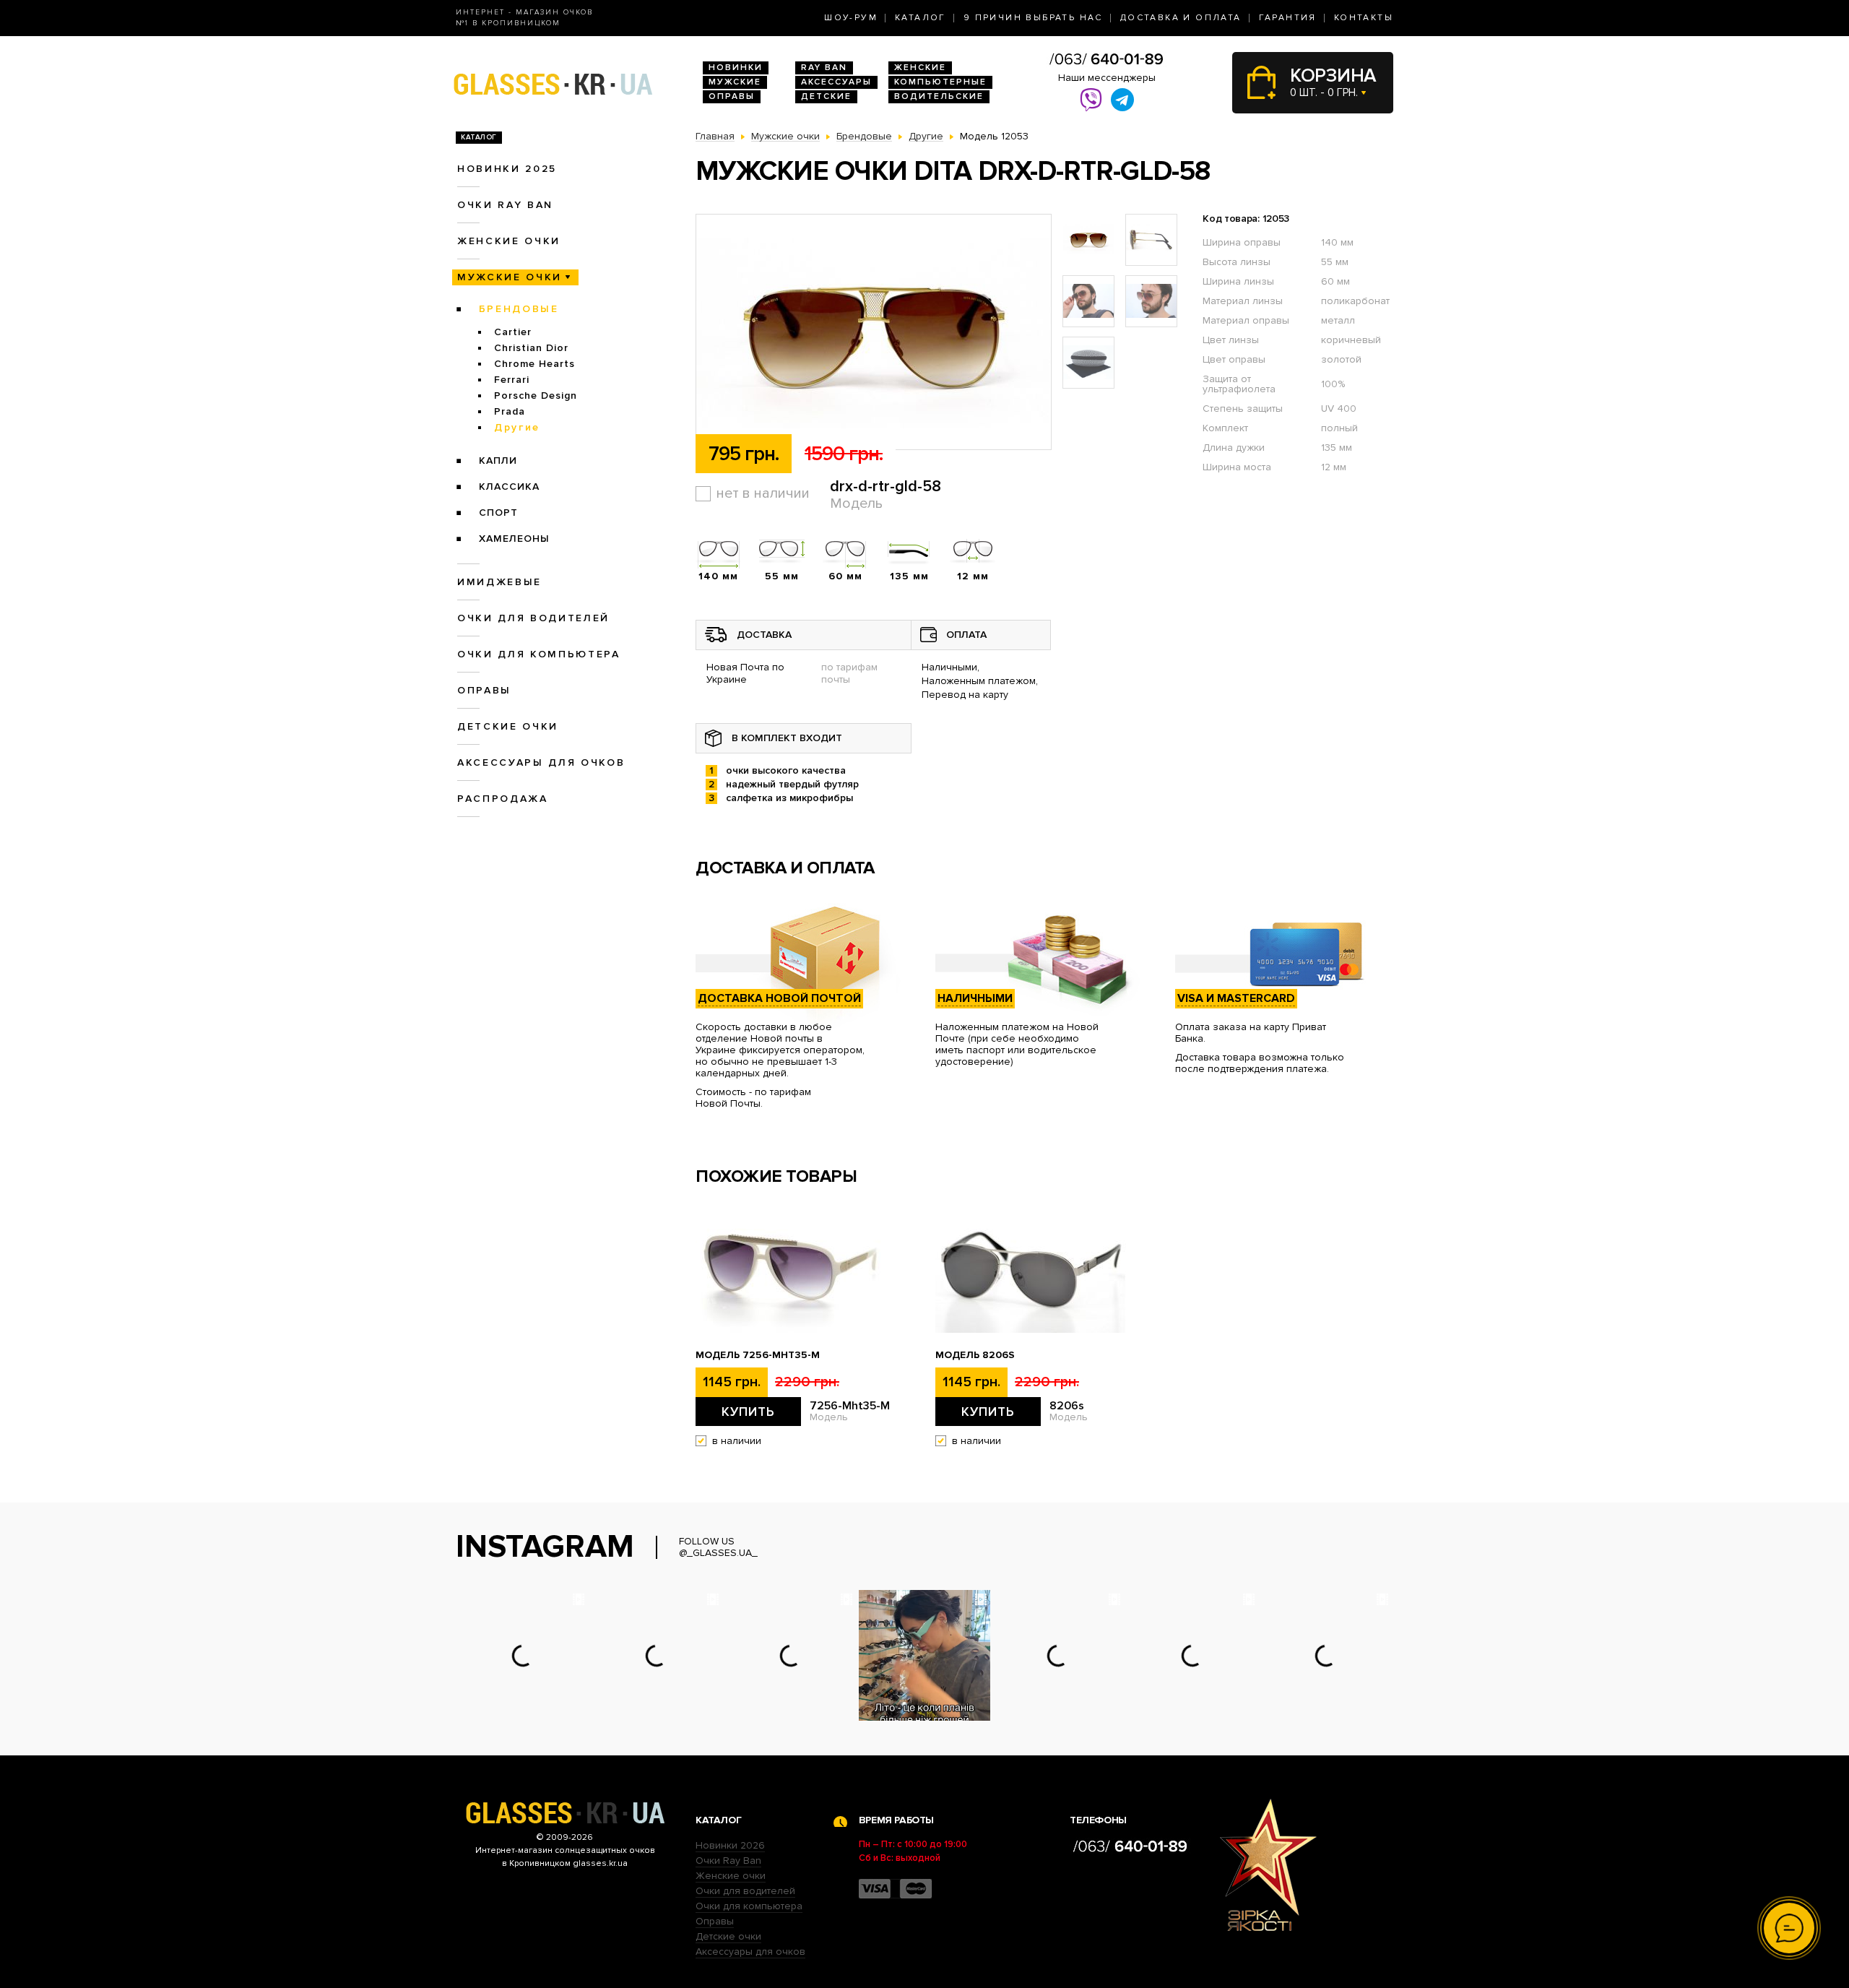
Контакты (1364, 18)
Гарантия (1288, 18)
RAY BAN (824, 68)
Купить (748, 1412)
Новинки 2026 (730, 1845)
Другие (517, 427)
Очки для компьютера (539, 654)
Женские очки (509, 241)
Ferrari (512, 380)
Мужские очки (510, 277)
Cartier (513, 332)
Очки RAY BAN (505, 205)
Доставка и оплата (1181, 18)
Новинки (736, 68)
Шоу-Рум (851, 18)
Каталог (921, 18)
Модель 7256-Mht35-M (758, 1355)
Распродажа (503, 799)
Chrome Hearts (534, 364)
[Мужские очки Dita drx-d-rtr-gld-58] (874, 333)
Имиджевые (499, 582)
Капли (498, 461)
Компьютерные (940, 82)
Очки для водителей (533, 618)
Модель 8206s (975, 1355)
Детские (826, 96)
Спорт (498, 513)
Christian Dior (531, 348)
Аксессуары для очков (541, 762)
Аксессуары (836, 82)
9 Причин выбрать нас (1033, 18)
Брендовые (519, 309)
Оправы (732, 96)
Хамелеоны (514, 539)
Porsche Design (536, 396)
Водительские (939, 96)
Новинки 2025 (507, 169)
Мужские (735, 82)
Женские (920, 68)
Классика (509, 487)
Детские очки (508, 726)
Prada (510, 411)
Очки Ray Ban (728, 1860)
